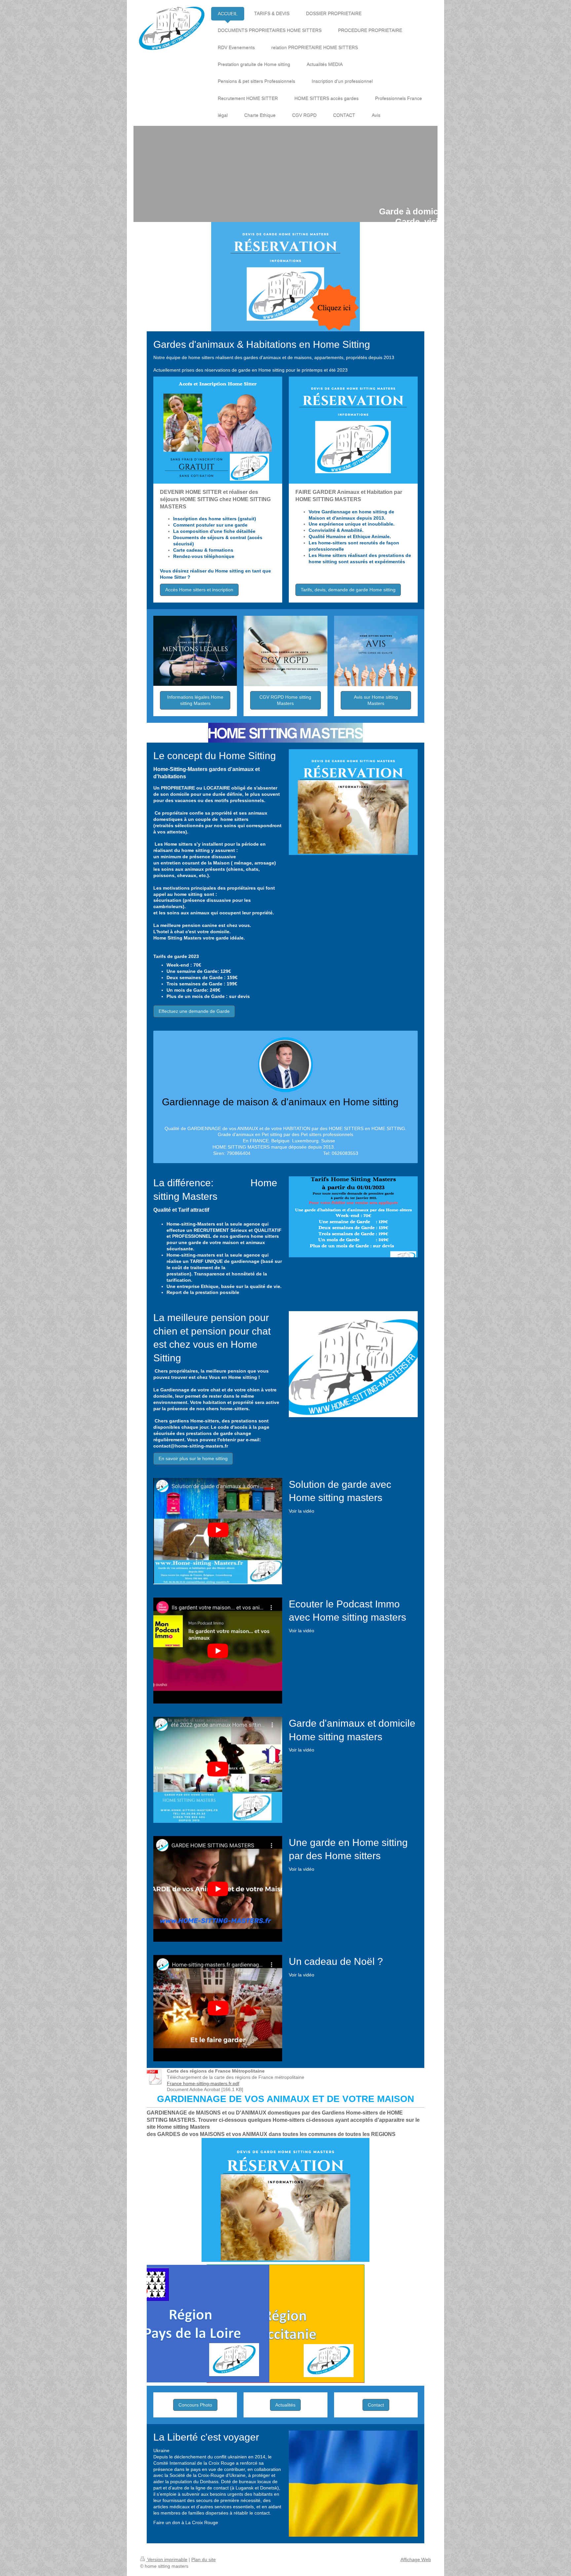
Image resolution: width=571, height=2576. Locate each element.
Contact (376, 2405)
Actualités (285, 2405)
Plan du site (204, 2559)
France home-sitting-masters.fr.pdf (203, 2083)
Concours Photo (195, 2405)
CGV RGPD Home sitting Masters (285, 700)
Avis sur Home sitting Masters (376, 700)
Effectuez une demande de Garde (194, 1011)
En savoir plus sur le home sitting (193, 1458)
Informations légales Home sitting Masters (195, 700)
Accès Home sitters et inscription (199, 590)
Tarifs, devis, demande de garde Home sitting (348, 590)
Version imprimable (167, 2559)
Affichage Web (416, 2559)
